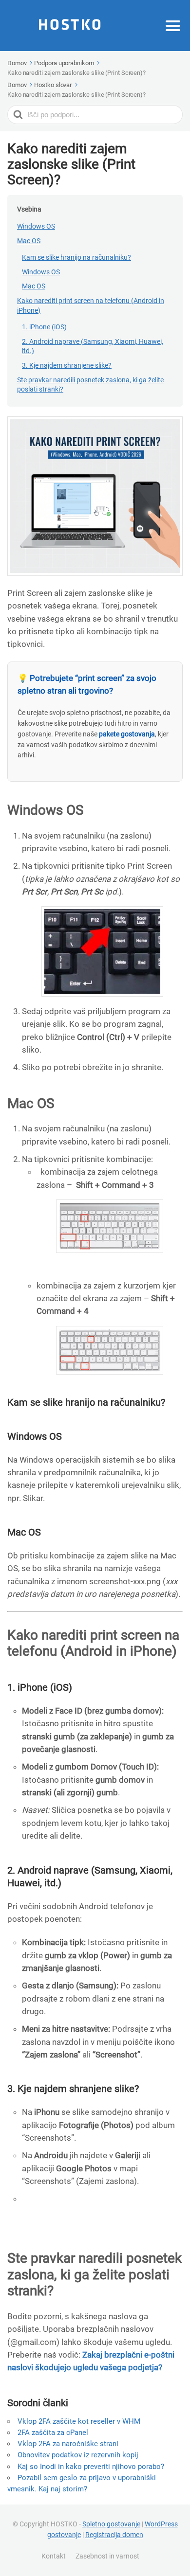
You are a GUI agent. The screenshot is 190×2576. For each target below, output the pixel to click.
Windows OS (36, 226)
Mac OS (29, 241)
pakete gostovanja (127, 734)
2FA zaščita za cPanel (53, 2433)
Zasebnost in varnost (107, 2556)
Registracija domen (114, 2535)
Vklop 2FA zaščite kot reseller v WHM (79, 2421)
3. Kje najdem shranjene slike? (67, 365)
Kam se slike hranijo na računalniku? (76, 257)
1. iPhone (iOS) (44, 327)
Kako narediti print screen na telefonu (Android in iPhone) (91, 305)
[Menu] (173, 26)
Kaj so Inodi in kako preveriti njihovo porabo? (91, 2467)
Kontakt (54, 2556)
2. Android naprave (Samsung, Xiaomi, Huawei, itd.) (93, 346)
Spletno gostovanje (111, 2524)
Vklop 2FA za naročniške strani (68, 2444)
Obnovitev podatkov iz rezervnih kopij (78, 2455)
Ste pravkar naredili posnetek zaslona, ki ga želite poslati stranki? (90, 385)
